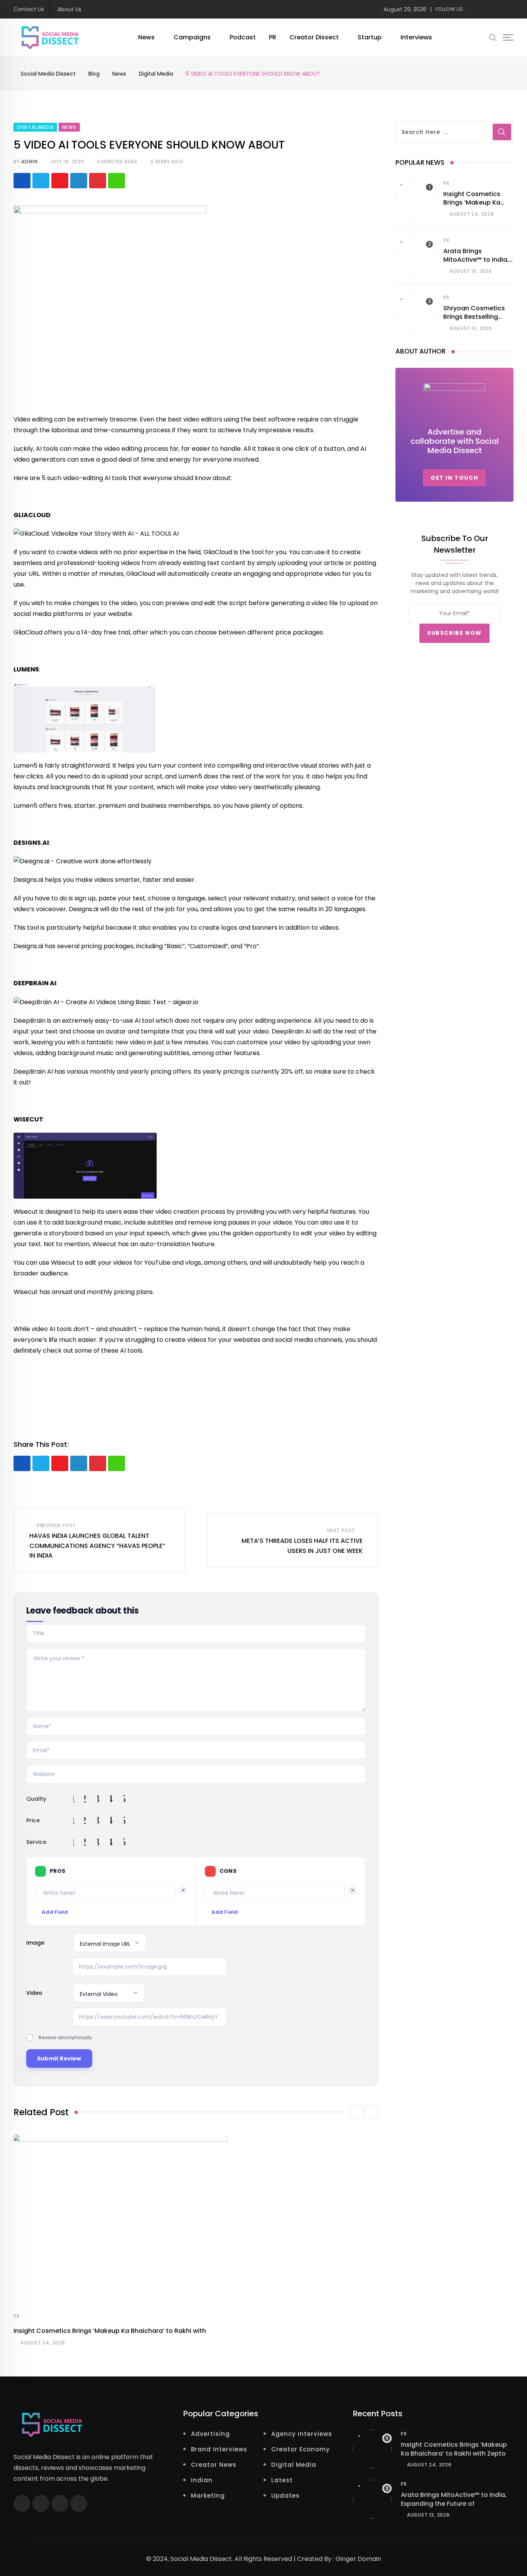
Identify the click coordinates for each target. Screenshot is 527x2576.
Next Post (341, 1530)
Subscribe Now (454, 633)
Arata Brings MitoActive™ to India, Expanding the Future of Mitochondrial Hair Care (454, 2503)
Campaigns (192, 37)
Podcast (243, 37)
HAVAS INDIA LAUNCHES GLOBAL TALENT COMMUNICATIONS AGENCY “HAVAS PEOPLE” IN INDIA (97, 1546)
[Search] (493, 37)
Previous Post (57, 1525)
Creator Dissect (314, 37)
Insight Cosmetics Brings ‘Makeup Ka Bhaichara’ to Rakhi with (110, 2331)
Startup (370, 37)
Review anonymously (65, 2037)
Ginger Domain (358, 2559)
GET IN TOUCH (454, 478)
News (146, 37)
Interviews (416, 37)
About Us (69, 9)
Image (35, 1943)
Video (34, 1993)
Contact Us (29, 9)
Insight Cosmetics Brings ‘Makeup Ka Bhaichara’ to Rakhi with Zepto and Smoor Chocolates (454, 2453)
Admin (29, 162)
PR (273, 37)
